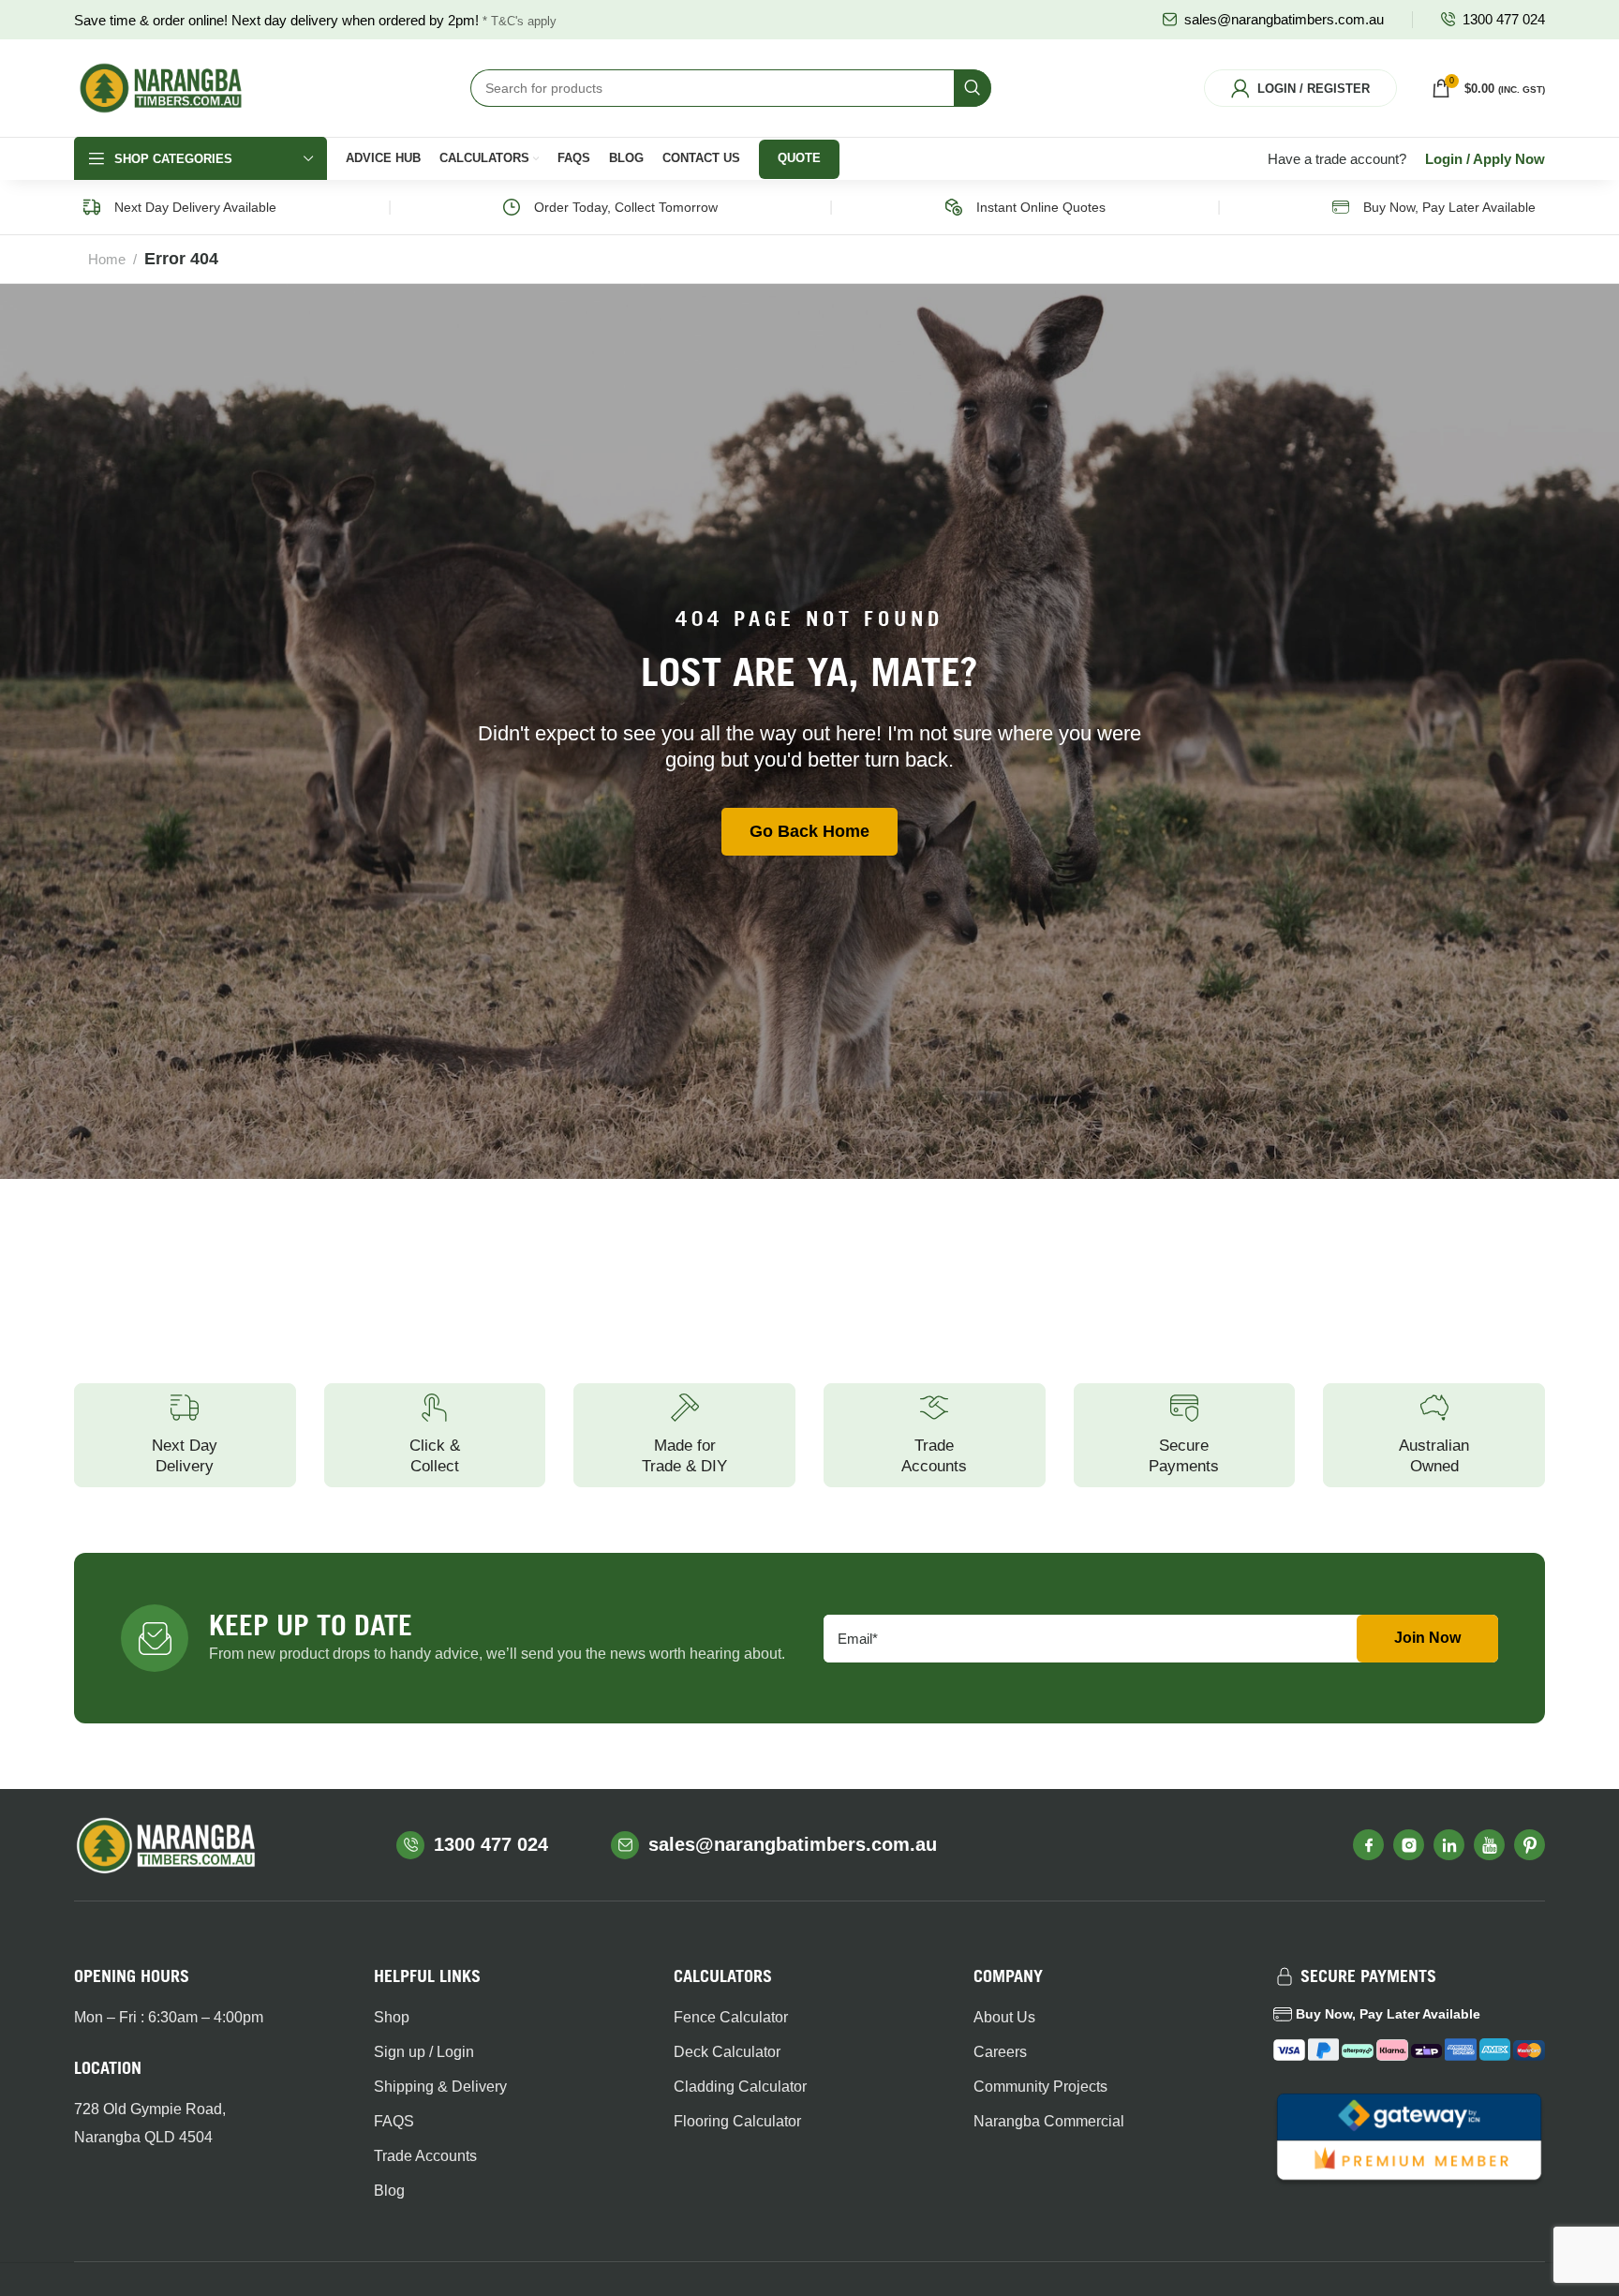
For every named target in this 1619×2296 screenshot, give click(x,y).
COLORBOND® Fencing (358, 385)
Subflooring (1221, 417)
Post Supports (1408, 417)
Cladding (853, 402)
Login (1444, 159)
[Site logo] (161, 87)
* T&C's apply (520, 21)
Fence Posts (323, 450)
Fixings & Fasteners (1427, 385)
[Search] (973, 88)
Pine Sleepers (507, 417)
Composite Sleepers (526, 482)
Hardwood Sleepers (524, 385)
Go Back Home (809, 831)
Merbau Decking (154, 385)
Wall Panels (1041, 402)
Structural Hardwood (707, 450)
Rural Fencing (327, 482)
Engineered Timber (703, 417)
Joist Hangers (1409, 450)
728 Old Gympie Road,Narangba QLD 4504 (150, 2123)
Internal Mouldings (1062, 467)
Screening (856, 467)
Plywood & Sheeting (706, 482)
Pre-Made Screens (882, 499)
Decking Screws (152, 499)
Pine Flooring (1226, 385)
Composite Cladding (886, 435)
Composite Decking (163, 467)
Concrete (1395, 482)
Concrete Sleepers (521, 450)
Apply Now (1509, 159)
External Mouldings (1064, 499)
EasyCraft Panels (1058, 435)
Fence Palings (328, 417)
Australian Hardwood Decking (165, 425)
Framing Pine (684, 385)
